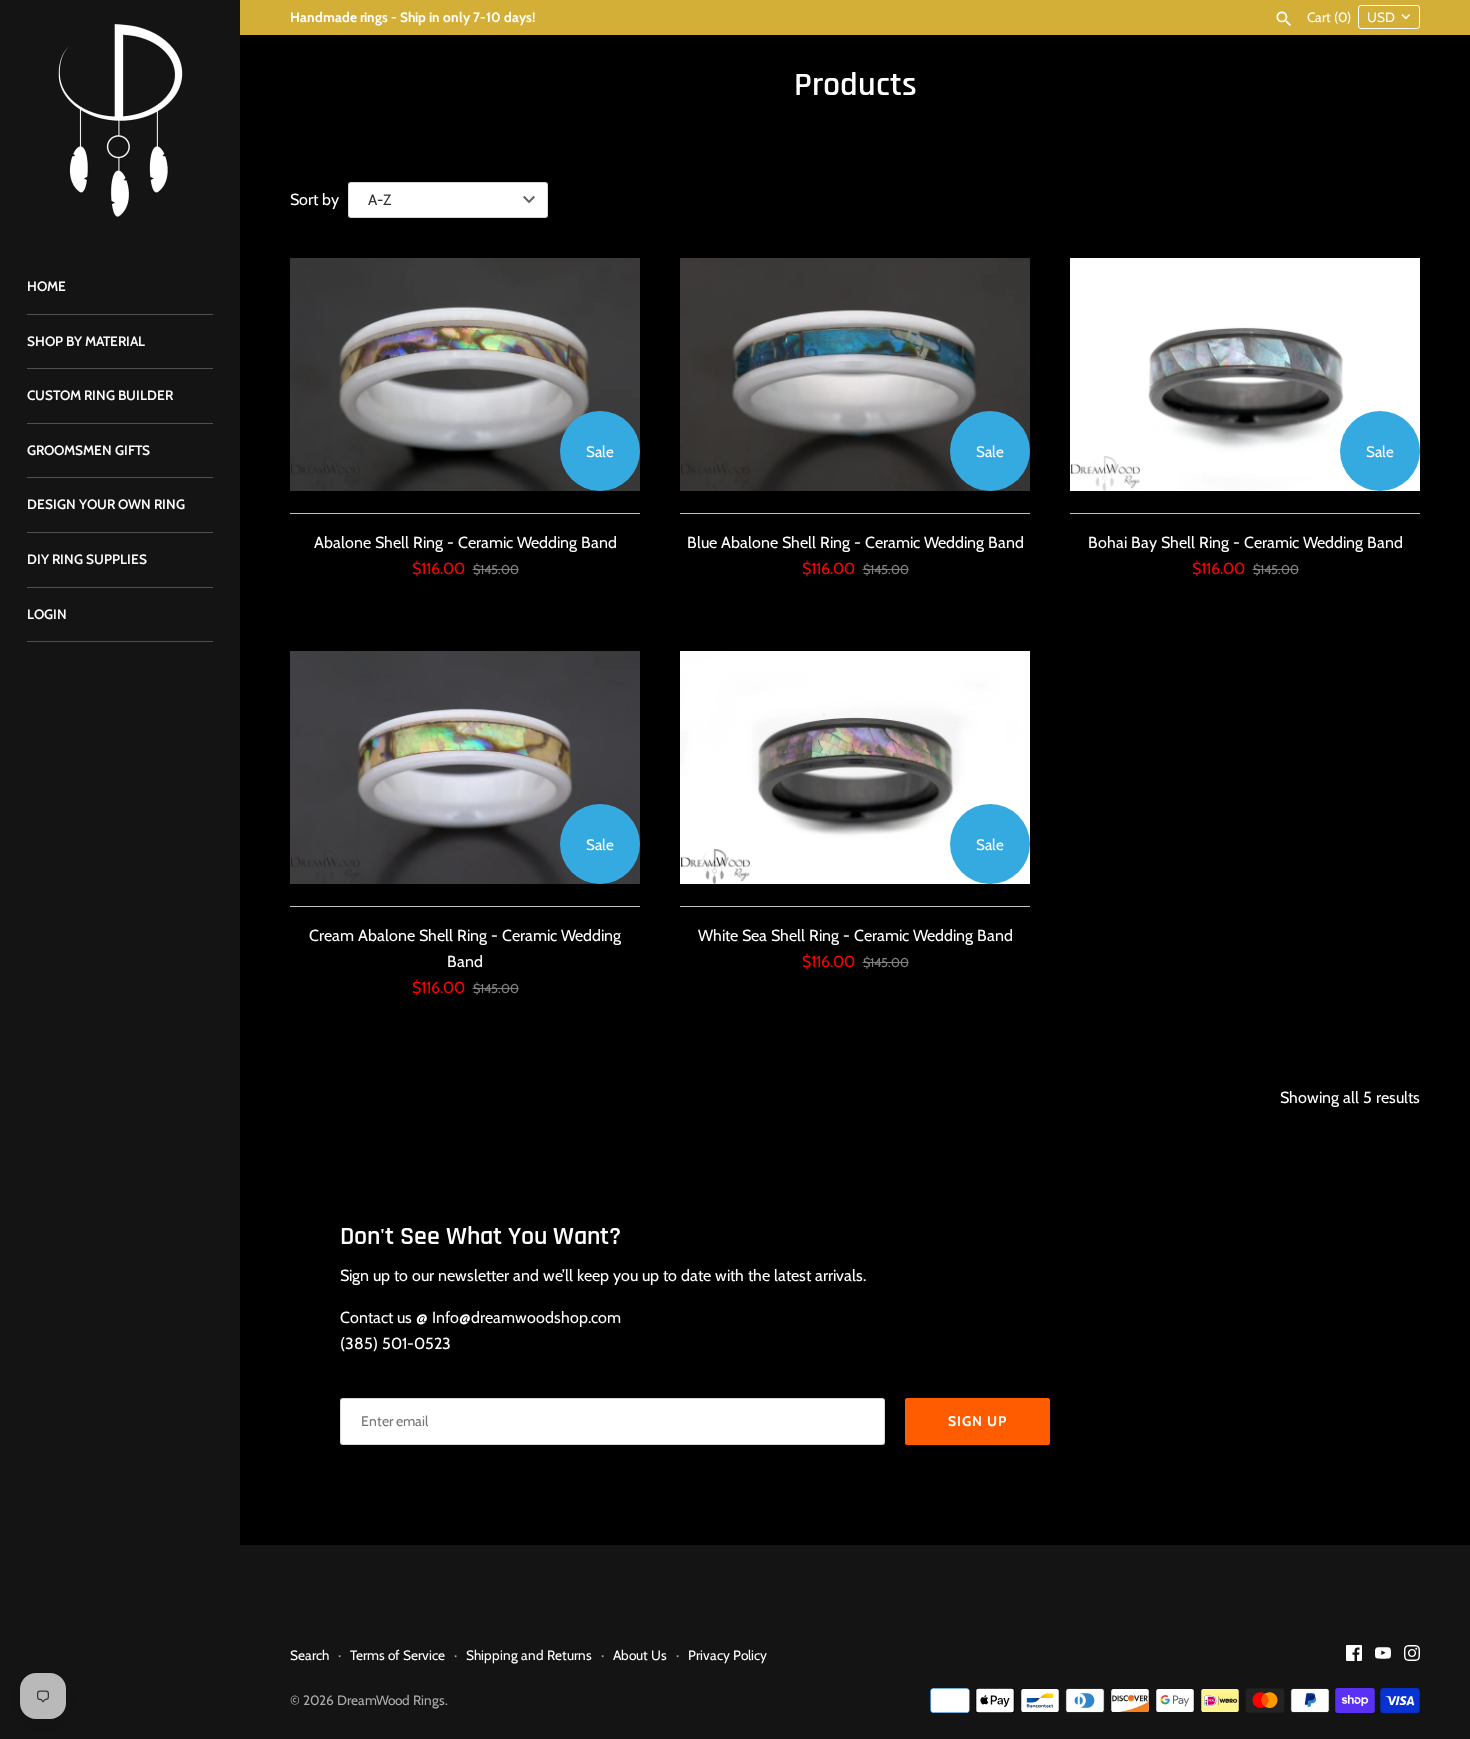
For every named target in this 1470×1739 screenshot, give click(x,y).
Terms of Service (397, 1655)
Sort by (314, 199)
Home (46, 286)
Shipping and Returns (529, 1655)
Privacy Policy (727, 1655)
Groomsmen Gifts (88, 450)
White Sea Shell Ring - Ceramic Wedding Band (855, 935)
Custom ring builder (100, 395)
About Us (640, 1655)
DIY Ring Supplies (87, 559)
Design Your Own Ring (106, 504)
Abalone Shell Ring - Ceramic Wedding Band (465, 542)
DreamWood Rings (391, 1700)
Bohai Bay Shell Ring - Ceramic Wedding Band (1245, 542)
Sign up (977, 1421)
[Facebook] (1354, 1656)
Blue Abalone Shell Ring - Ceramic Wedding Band (855, 542)
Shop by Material (86, 341)
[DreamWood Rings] (120, 120)
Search (309, 1655)
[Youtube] (1383, 1656)
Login (47, 614)
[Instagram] (1412, 1656)
